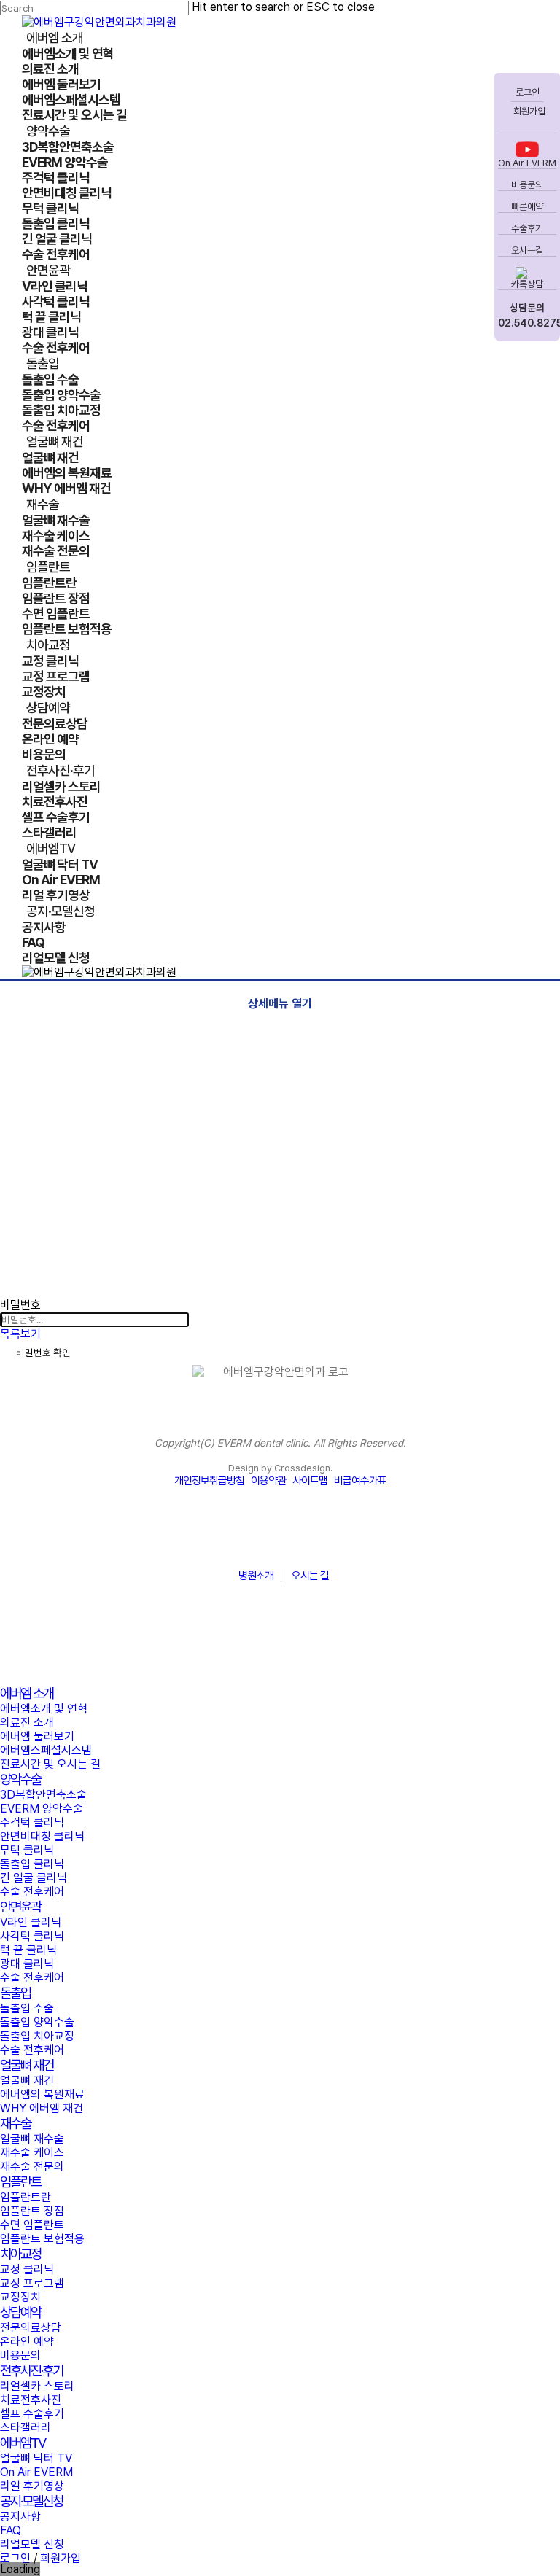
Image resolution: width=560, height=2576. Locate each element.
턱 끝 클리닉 (28, 1950)
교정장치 (20, 2297)
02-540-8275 (280, 1540)
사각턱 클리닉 (32, 1936)
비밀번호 (20, 1305)
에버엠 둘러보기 (37, 1736)
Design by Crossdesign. (280, 1468)
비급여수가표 (360, 1481)
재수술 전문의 (32, 2167)
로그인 (528, 92)
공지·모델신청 (31, 2501)
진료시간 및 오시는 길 (50, 1764)
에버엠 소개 (27, 1693)
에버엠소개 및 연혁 (44, 1709)
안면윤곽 (20, 1907)
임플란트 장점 (32, 2211)
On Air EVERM (527, 163)
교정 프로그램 (32, 2283)
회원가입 (528, 111)
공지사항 (20, 2517)
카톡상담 (527, 284)
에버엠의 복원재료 (42, 2094)
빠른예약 (527, 207)
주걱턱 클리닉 (32, 1822)
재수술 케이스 (32, 2153)
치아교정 (20, 2254)
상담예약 (20, 2312)
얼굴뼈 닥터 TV (36, 2458)
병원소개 (256, 1576)
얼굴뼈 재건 (27, 2065)
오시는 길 (310, 1576)
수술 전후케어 (32, 1892)
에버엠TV (23, 2443)
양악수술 (20, 1779)
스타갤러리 (26, 2428)
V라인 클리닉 (31, 1922)
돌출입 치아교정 (37, 2036)
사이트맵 (310, 1481)
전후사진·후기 (31, 2371)
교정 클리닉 (27, 2269)
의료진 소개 (27, 1723)
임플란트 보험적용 (42, 2239)
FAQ (11, 2530)
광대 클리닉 (27, 1964)
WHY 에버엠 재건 (42, 2108)
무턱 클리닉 (27, 1850)
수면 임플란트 (32, 2225)
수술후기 (527, 229)
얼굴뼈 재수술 (32, 2139)
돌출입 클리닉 (32, 1864)
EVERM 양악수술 (42, 1809)
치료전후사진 (31, 2400)
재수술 (15, 2124)
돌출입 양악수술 (37, 2022)
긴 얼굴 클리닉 (34, 1878)
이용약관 (268, 1481)
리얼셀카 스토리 (37, 2386)
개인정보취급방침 (209, 1481)
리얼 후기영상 (32, 2486)
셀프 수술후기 (32, 2414)
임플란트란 (26, 2197)
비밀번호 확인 (43, 1353)
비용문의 (527, 185)
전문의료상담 (31, 2328)
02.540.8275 (527, 323)
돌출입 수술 (27, 2008)
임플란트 (20, 2182)
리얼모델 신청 (32, 2544)
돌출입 (15, 1993)
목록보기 (20, 1334)
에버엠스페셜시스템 (46, 1750)
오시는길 (527, 250)
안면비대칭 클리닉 (42, 1836)
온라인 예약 (27, 2342)
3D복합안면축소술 (43, 1795)
